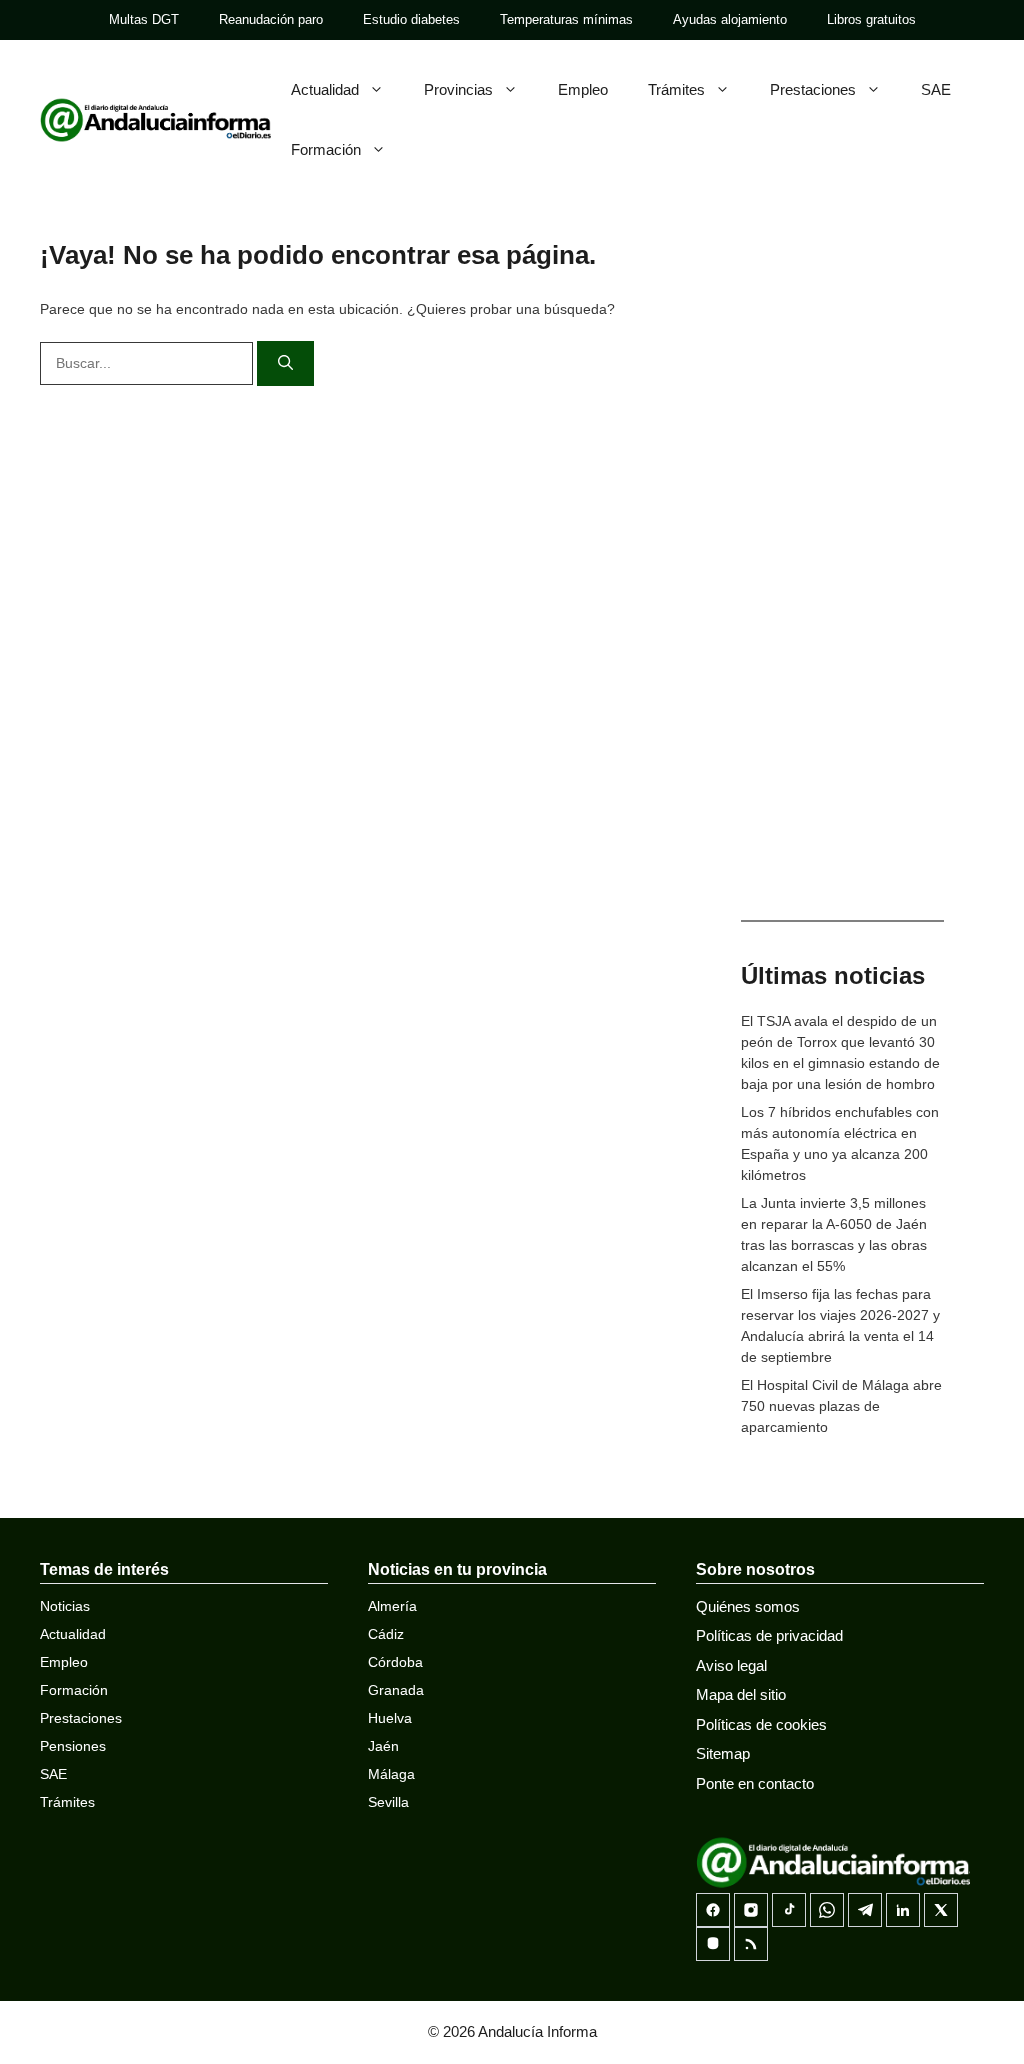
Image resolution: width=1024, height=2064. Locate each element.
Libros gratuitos (871, 19)
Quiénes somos (748, 1606)
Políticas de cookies (761, 1724)
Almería (392, 1606)
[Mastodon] (713, 1944)
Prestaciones (813, 89)
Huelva (390, 1718)
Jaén (383, 1746)
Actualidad (325, 89)
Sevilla (388, 1802)
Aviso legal (731, 1665)
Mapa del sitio (741, 1694)
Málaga (391, 1774)
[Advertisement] (842, 580)
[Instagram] (751, 1910)
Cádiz (386, 1634)
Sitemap (723, 1753)
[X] (941, 1910)
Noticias (65, 1606)
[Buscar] (285, 363)
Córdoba (395, 1662)
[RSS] (751, 1944)
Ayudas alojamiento (730, 19)
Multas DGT (144, 19)
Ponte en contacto (755, 1783)
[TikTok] (789, 1910)
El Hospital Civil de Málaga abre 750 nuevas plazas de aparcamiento (841, 1406)
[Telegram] (865, 1910)
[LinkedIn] (903, 1910)
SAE (936, 89)
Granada (396, 1690)
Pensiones (73, 1746)
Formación (326, 149)
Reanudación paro (271, 19)
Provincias (458, 89)
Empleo (583, 89)
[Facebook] (713, 1910)
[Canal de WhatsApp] (827, 1910)
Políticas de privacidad (769, 1635)
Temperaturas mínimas (566, 19)
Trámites (676, 89)
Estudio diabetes (411, 19)
